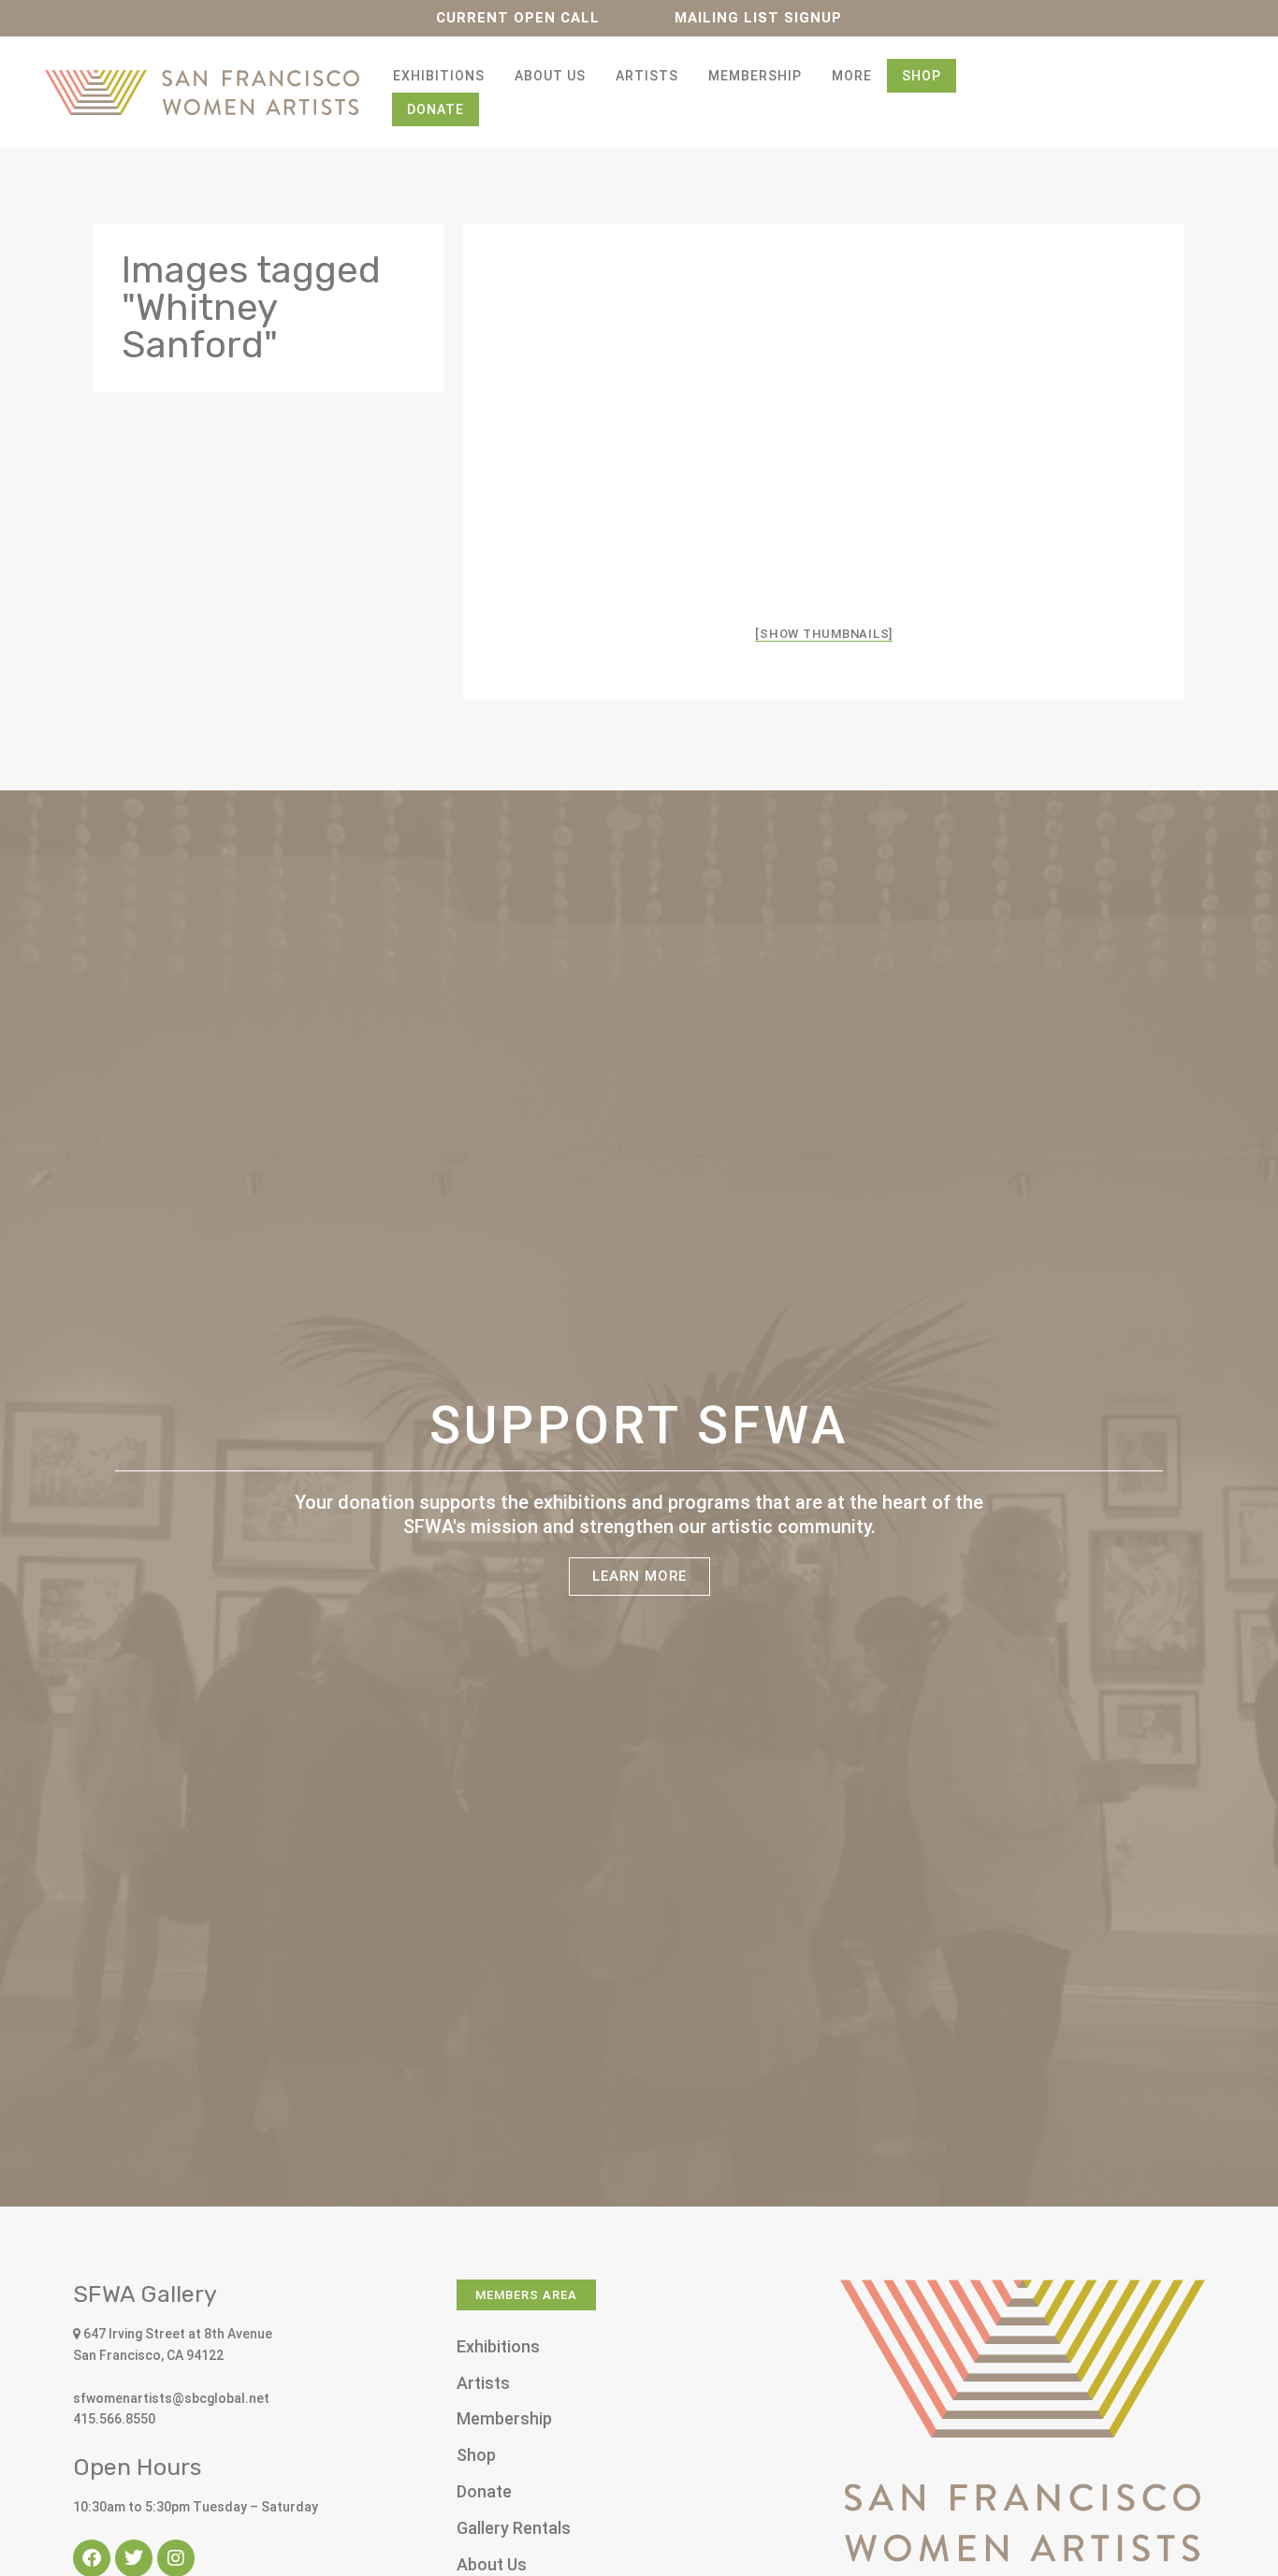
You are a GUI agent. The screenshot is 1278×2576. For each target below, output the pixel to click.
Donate (436, 109)
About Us (550, 76)
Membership (755, 76)
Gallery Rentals (514, 2528)
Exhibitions (439, 76)
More (852, 76)
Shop (922, 76)
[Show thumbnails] (824, 634)
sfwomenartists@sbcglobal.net (171, 2398)
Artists (647, 76)
